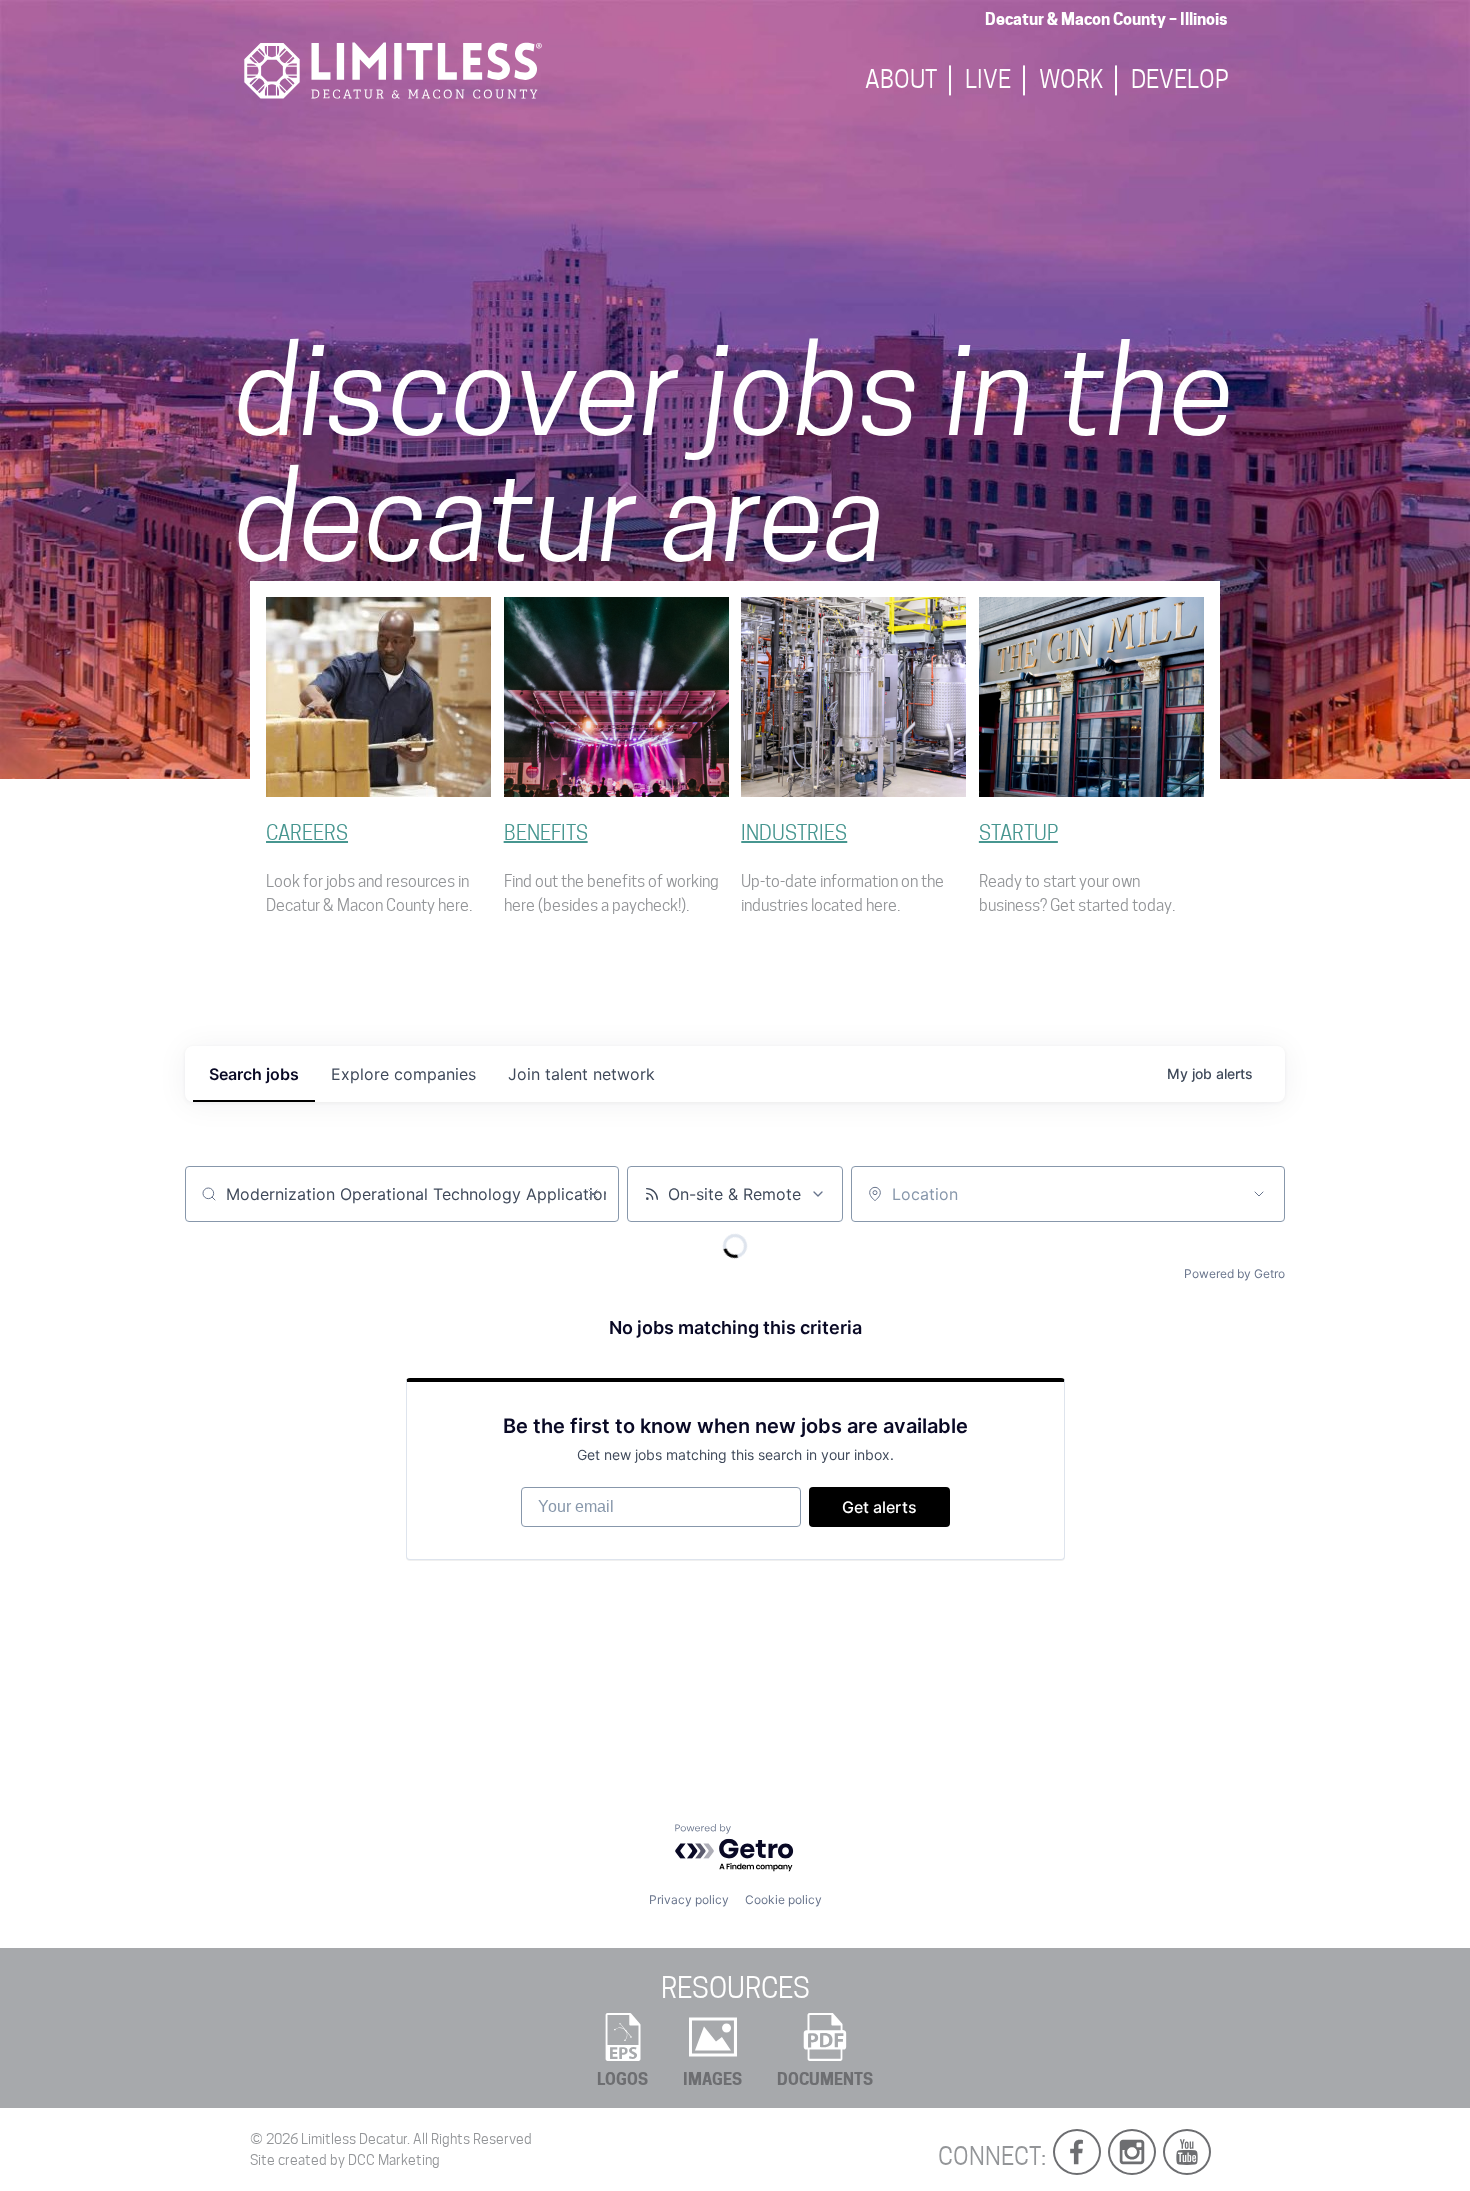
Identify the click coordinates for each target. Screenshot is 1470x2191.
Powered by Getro (1234, 1273)
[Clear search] (593, 1194)
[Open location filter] (1259, 1194)
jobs (254, 1074)
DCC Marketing (394, 2160)
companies (403, 1074)
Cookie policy (783, 1899)
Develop (1180, 80)
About (901, 80)
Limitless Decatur (354, 2139)
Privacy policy (689, 1899)
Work (1071, 80)
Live (988, 80)
